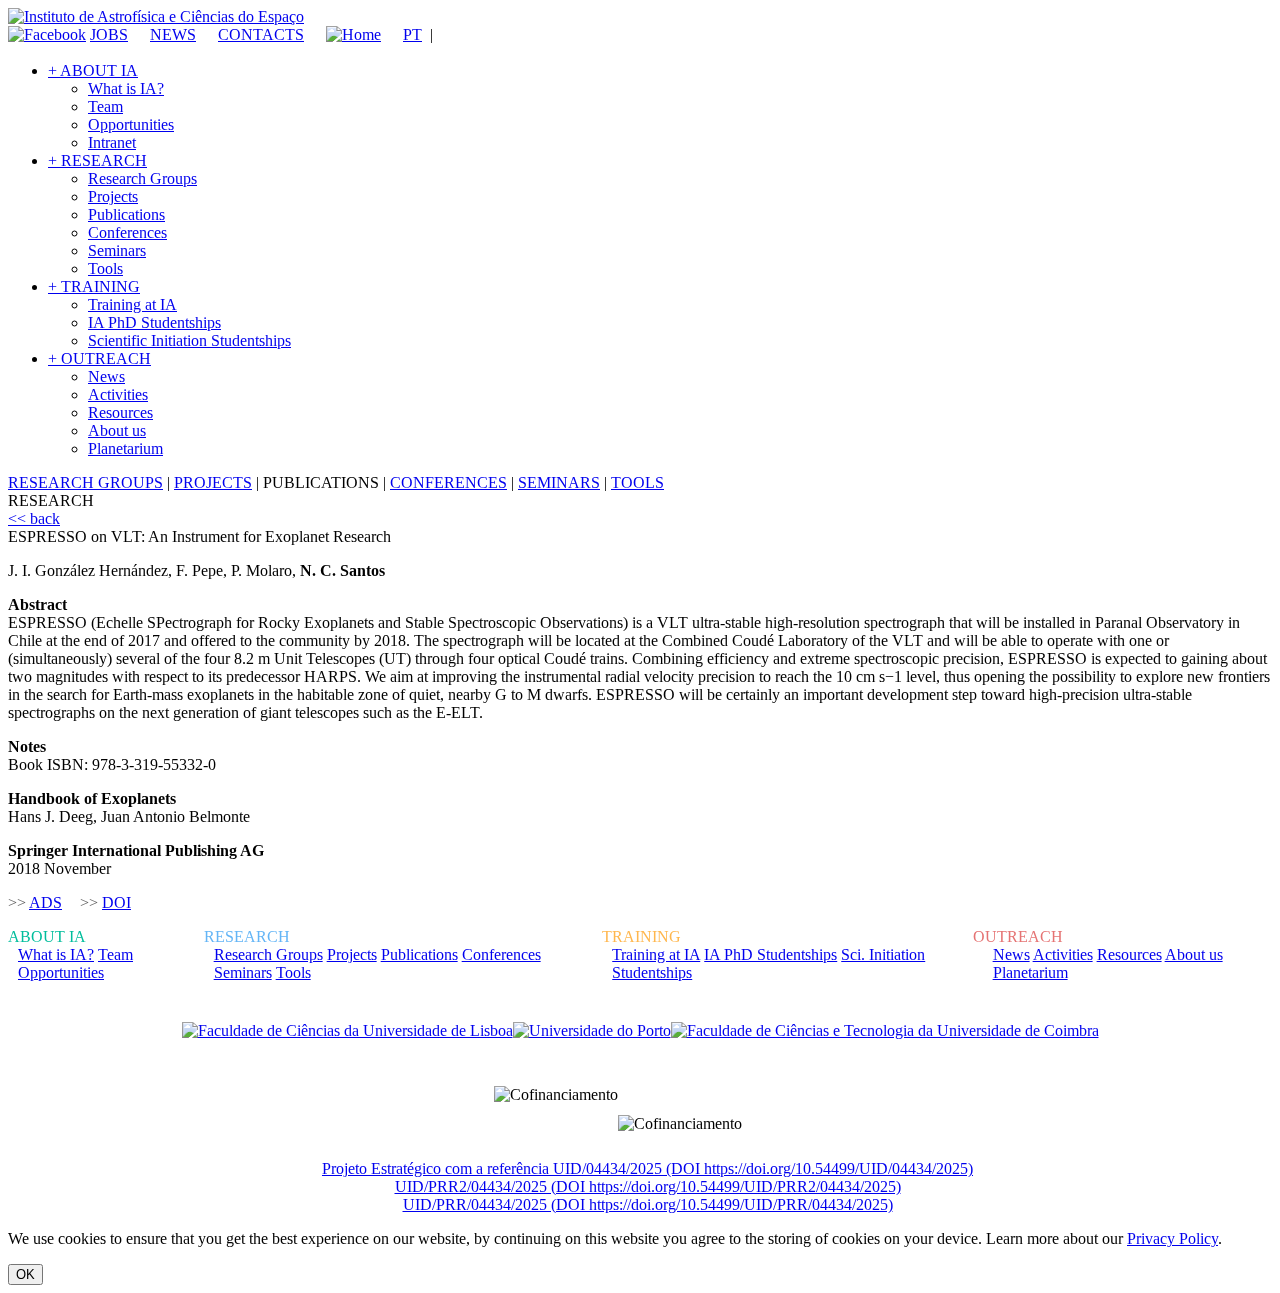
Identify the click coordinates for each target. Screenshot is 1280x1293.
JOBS (109, 34)
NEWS (173, 34)
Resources (120, 412)
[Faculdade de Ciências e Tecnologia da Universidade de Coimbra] (885, 1031)
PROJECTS (213, 482)
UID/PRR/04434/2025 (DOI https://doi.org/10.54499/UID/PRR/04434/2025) (648, 1204)
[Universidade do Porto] (592, 1031)
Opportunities (131, 124)
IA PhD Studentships (154, 322)
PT (412, 34)
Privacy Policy (1172, 1238)
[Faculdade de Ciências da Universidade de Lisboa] (347, 1031)
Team (105, 106)
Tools (105, 268)
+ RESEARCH (97, 160)
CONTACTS (261, 34)
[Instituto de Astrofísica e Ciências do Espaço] (156, 16)
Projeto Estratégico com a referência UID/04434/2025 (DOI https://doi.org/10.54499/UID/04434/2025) (647, 1168)
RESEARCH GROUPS (85, 482)
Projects (113, 196)
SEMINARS (559, 482)
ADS (45, 902)
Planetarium (125, 448)
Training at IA (132, 304)
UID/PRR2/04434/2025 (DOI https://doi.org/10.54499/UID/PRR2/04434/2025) (648, 1186)
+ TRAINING (94, 286)
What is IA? (126, 88)
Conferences (127, 232)
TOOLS (637, 482)
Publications (126, 214)
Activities (118, 394)
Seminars (117, 250)
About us (117, 430)
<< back (34, 518)
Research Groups (142, 178)
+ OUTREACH (99, 358)
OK (25, 1274)
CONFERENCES (448, 482)
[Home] (344, 34)
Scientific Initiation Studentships (189, 340)
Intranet (112, 142)
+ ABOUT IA (93, 70)
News (106, 376)
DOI (116, 902)
